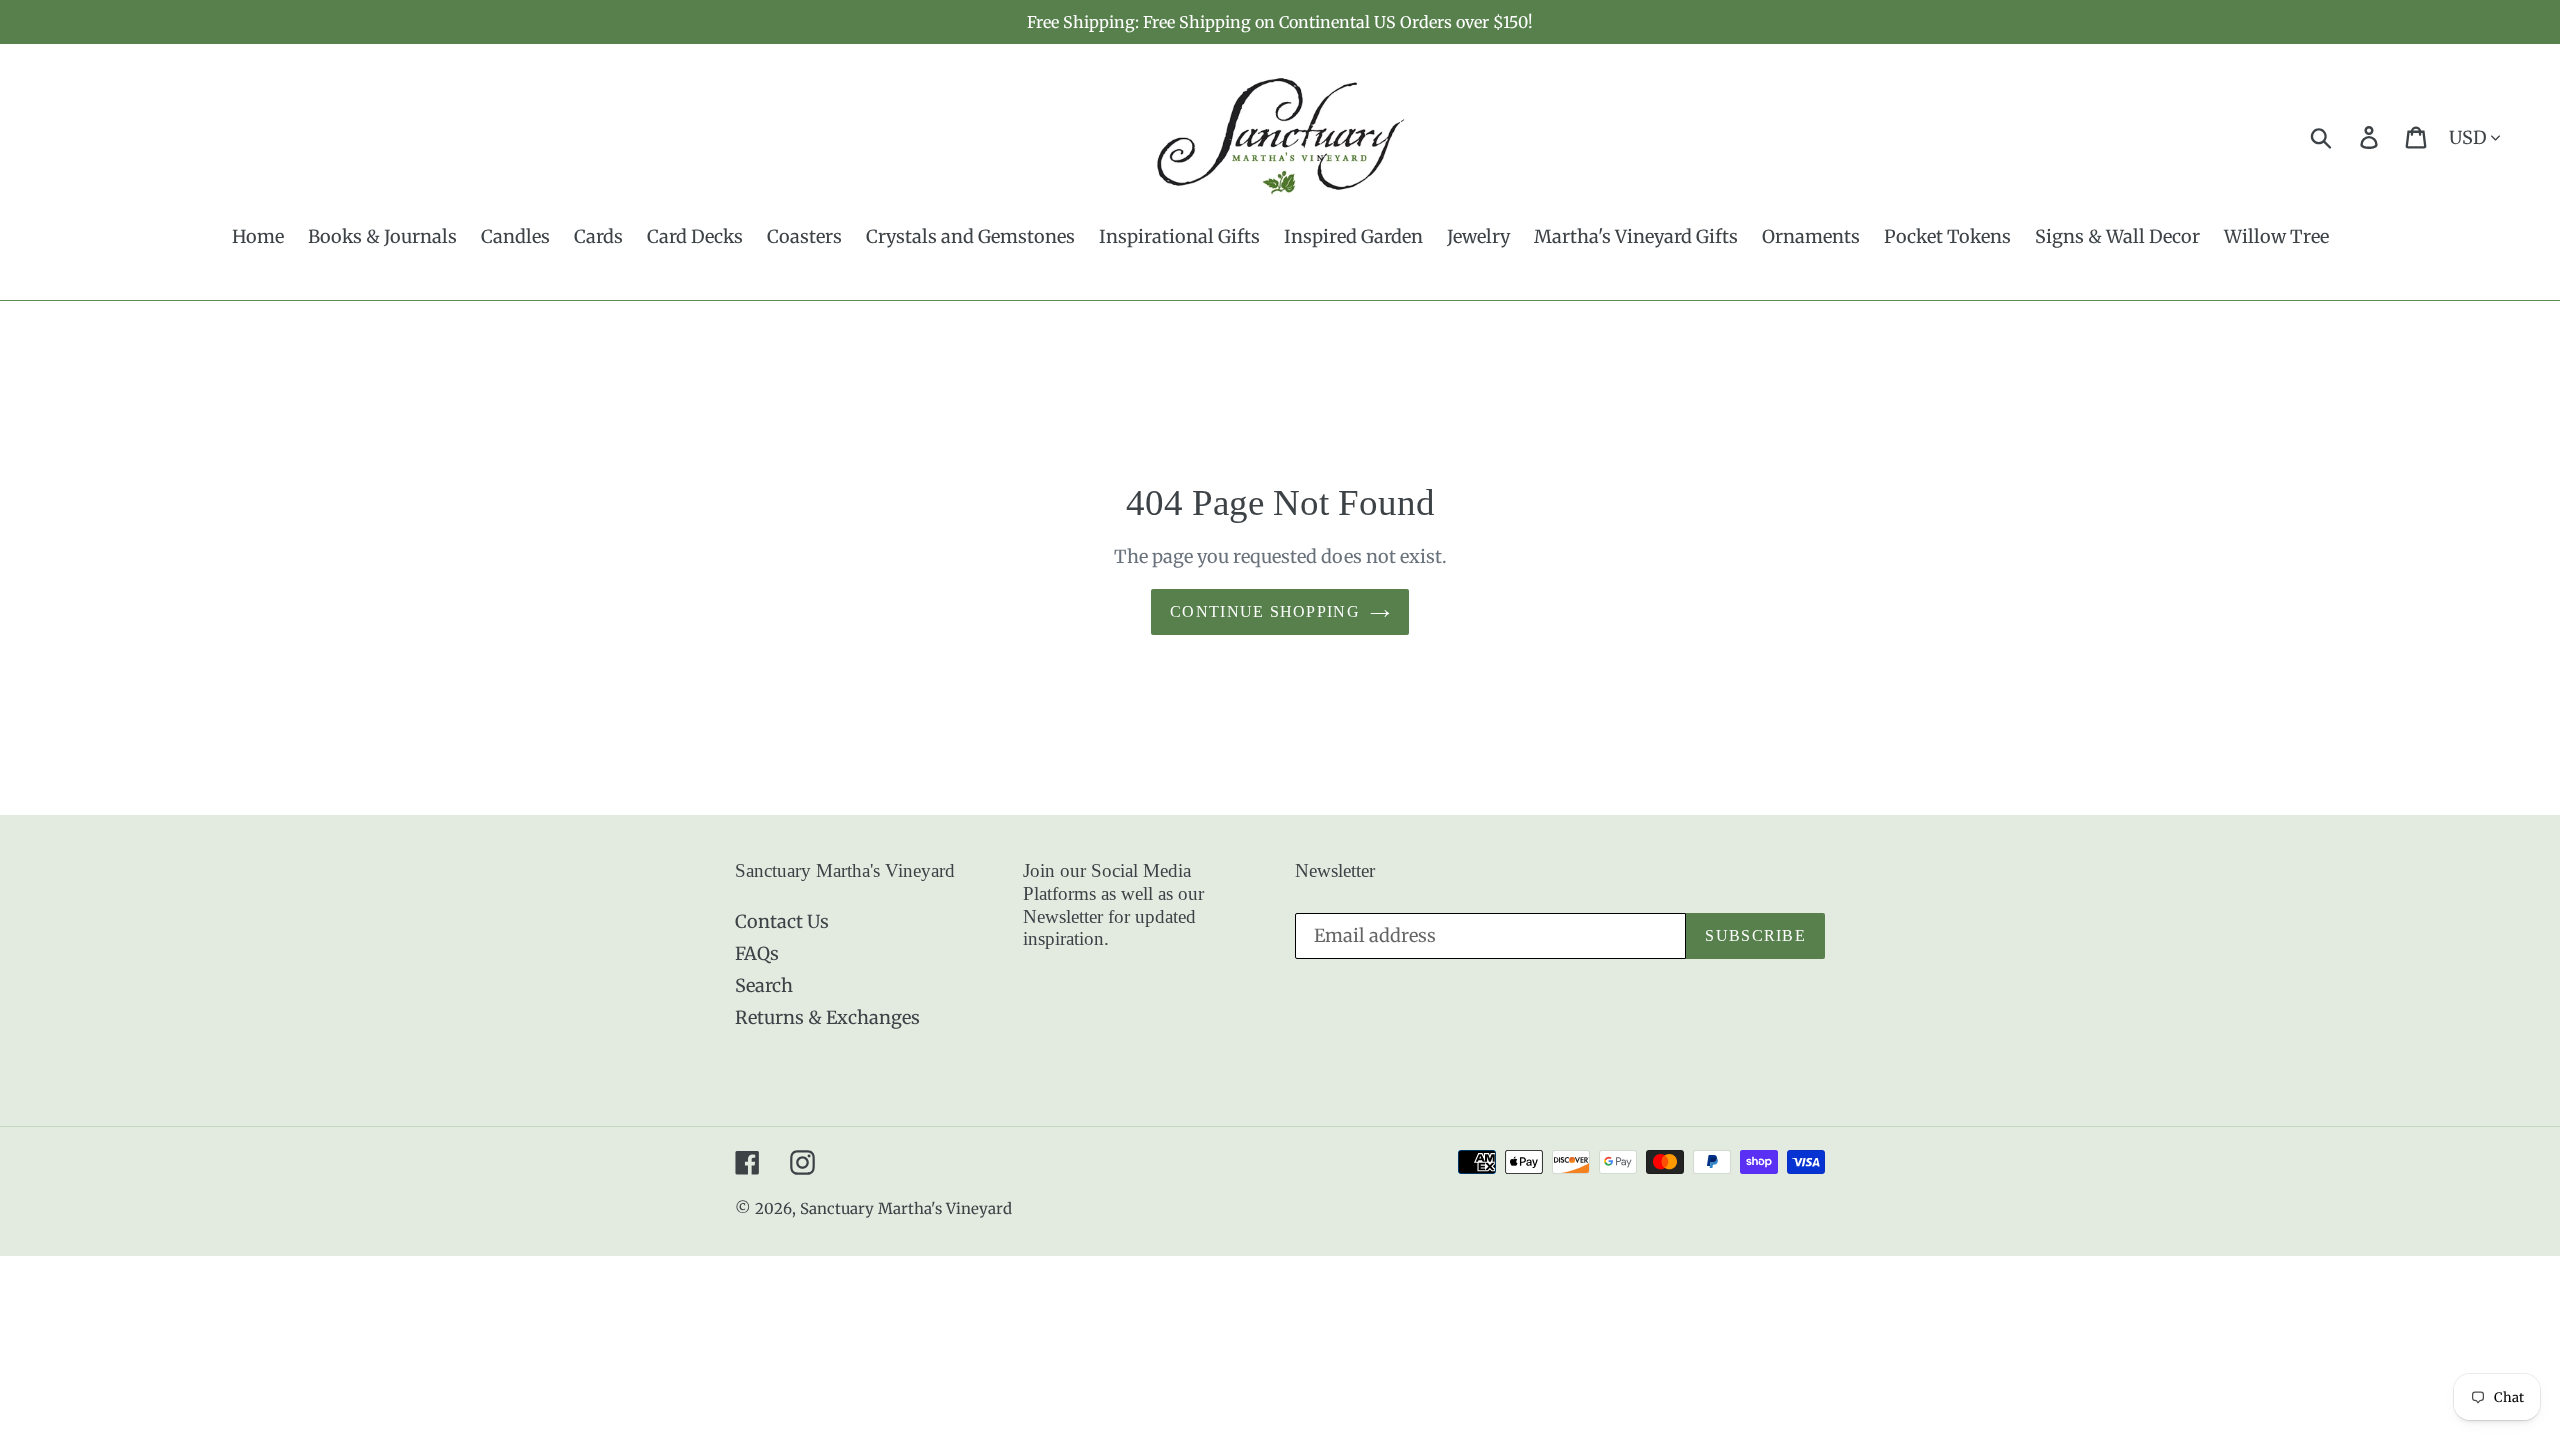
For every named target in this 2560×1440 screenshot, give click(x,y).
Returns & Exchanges (827, 1017)
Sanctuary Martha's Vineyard (906, 1208)
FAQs (757, 953)
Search (764, 985)
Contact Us (782, 921)
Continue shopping (1265, 611)
